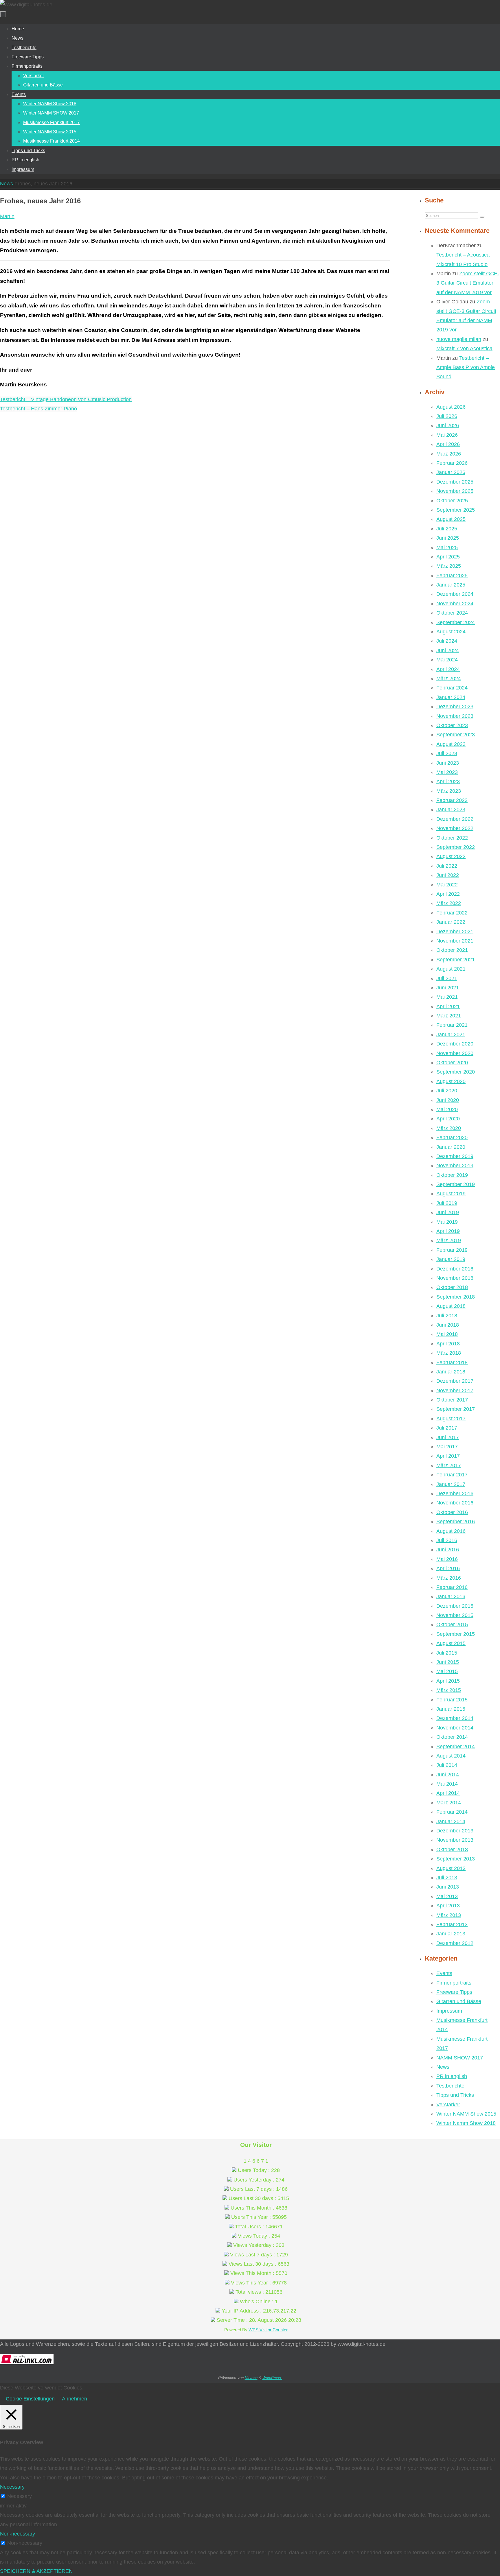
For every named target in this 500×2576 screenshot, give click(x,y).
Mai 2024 (447, 660)
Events (444, 1973)
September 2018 (456, 1297)
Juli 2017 (447, 1428)
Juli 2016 (447, 1540)
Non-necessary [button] (18, 2534)
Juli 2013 (447, 1878)
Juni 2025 (448, 538)
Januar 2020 (451, 1147)
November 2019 (455, 1166)
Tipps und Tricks (455, 2095)
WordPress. (272, 2378)
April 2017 (448, 1456)
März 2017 (449, 1465)
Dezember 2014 (455, 1718)
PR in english (452, 2076)
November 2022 (455, 828)
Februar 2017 (452, 1475)
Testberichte (450, 2086)
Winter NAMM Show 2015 (466, 2114)
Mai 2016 (447, 1559)
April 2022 (448, 894)
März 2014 (449, 1803)
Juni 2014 (448, 1775)
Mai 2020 (447, 1109)
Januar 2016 (451, 1596)
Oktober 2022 (452, 838)
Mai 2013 (447, 1896)
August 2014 (451, 1756)
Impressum (449, 2011)
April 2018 (448, 1344)
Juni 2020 (448, 1100)
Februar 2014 (452, 1812)
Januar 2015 (451, 1709)
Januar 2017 (451, 1484)
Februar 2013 (452, 1924)
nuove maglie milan (459, 339)
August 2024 (451, 632)
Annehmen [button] (75, 2399)
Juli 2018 (447, 1316)
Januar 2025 (451, 585)
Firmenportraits (454, 1983)
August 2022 (451, 856)
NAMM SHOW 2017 (460, 2058)
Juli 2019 (447, 1203)
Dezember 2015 (455, 1606)
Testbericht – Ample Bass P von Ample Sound (466, 367)
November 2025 (455, 491)
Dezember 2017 (455, 1381)
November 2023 (455, 716)
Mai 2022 (447, 885)
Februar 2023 (452, 800)
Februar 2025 (452, 576)
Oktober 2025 (452, 501)
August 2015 (451, 1643)
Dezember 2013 (455, 1831)
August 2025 (451, 519)
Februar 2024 (452, 688)
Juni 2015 (448, 1662)
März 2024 (449, 678)
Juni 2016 (448, 1550)
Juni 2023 (448, 763)
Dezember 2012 (455, 1943)
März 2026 (449, 454)
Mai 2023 (447, 772)
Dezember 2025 (455, 482)
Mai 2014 (447, 1784)
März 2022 (449, 903)
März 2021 (449, 1016)
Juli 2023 (447, 753)
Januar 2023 (451, 810)
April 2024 (448, 669)
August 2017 (451, 1419)
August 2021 (451, 969)
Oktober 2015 (452, 1624)
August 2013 (451, 1868)
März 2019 (449, 1240)
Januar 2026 (451, 472)
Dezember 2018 (455, 1269)
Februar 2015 (452, 1700)
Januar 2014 (451, 1821)
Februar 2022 (452, 913)
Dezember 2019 (455, 1156)
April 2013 (448, 1906)
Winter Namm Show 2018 (466, 2123)
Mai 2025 (447, 547)
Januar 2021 (451, 1035)
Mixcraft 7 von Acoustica (464, 348)
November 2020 (455, 1053)
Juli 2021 (447, 978)
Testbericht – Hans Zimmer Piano (38, 409)
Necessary (20, 2496)
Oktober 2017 (452, 1400)
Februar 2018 (452, 1362)
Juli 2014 (447, 1765)
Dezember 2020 (455, 1044)
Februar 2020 (452, 1137)
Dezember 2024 (455, 594)
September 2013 (456, 1859)
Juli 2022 (447, 866)
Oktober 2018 (452, 1287)
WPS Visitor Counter (268, 2330)
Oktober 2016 (452, 1512)
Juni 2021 (448, 988)
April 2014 (448, 1793)
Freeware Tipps (454, 1992)
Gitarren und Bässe (459, 2001)
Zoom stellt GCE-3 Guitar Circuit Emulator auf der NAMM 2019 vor (468, 283)
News (7, 184)
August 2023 (451, 744)
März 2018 (449, 1353)
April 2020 (448, 1119)
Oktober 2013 (452, 1850)
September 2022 (456, 847)
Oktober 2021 (452, 950)
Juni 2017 (448, 1437)
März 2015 (449, 1690)
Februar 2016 (452, 1587)
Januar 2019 (451, 1259)
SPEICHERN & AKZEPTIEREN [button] (36, 2571)
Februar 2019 (452, 1250)
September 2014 (456, 1747)
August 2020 (451, 1081)
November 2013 (455, 1840)
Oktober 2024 (452, 613)
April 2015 (448, 1681)
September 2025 (456, 510)
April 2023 (448, 781)
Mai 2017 (447, 1447)
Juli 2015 (447, 1653)
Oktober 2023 (452, 725)
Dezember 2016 (455, 1493)
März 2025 (449, 566)
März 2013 (449, 1915)
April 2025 (448, 557)
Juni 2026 (448, 425)
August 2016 (451, 1531)
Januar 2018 (451, 1372)
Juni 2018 (448, 1325)
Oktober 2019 (452, 1175)
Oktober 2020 (452, 1063)
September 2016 (456, 1522)
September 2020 (456, 1072)
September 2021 (456, 960)
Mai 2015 (447, 1671)
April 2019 (448, 1231)
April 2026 (448, 444)
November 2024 (455, 604)
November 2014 (455, 1728)
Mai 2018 (447, 1334)
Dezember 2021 (455, 932)
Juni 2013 (448, 1887)
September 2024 (456, 622)
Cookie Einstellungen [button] (30, 2399)
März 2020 (449, 1128)
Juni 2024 (448, 650)
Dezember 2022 (455, 819)
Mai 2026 (447, 435)
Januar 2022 (451, 922)
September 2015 (456, 1634)
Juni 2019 (448, 1212)
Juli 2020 (447, 1091)
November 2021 (455, 941)
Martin (7, 216)
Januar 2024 (451, 697)
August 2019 (451, 1194)
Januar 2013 (451, 1934)
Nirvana (251, 2378)
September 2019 (456, 1184)
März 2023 (449, 791)
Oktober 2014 (452, 1737)
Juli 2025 (447, 529)
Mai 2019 (447, 1222)
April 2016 (448, 1568)
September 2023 (456, 735)
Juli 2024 (447, 641)
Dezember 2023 (455, 707)
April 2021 (448, 1006)
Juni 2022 (448, 875)
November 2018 (455, 1278)
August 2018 (451, 1306)
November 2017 (455, 1391)
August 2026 (451, 407)
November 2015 (455, 1615)
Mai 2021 (447, 997)
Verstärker (448, 2105)
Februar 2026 (452, 463)
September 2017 (456, 1409)
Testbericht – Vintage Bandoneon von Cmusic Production (66, 399)
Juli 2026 (447, 416)
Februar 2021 (452, 1025)
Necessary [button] (12, 2487)
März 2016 (449, 1578)
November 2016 (455, 1503)
